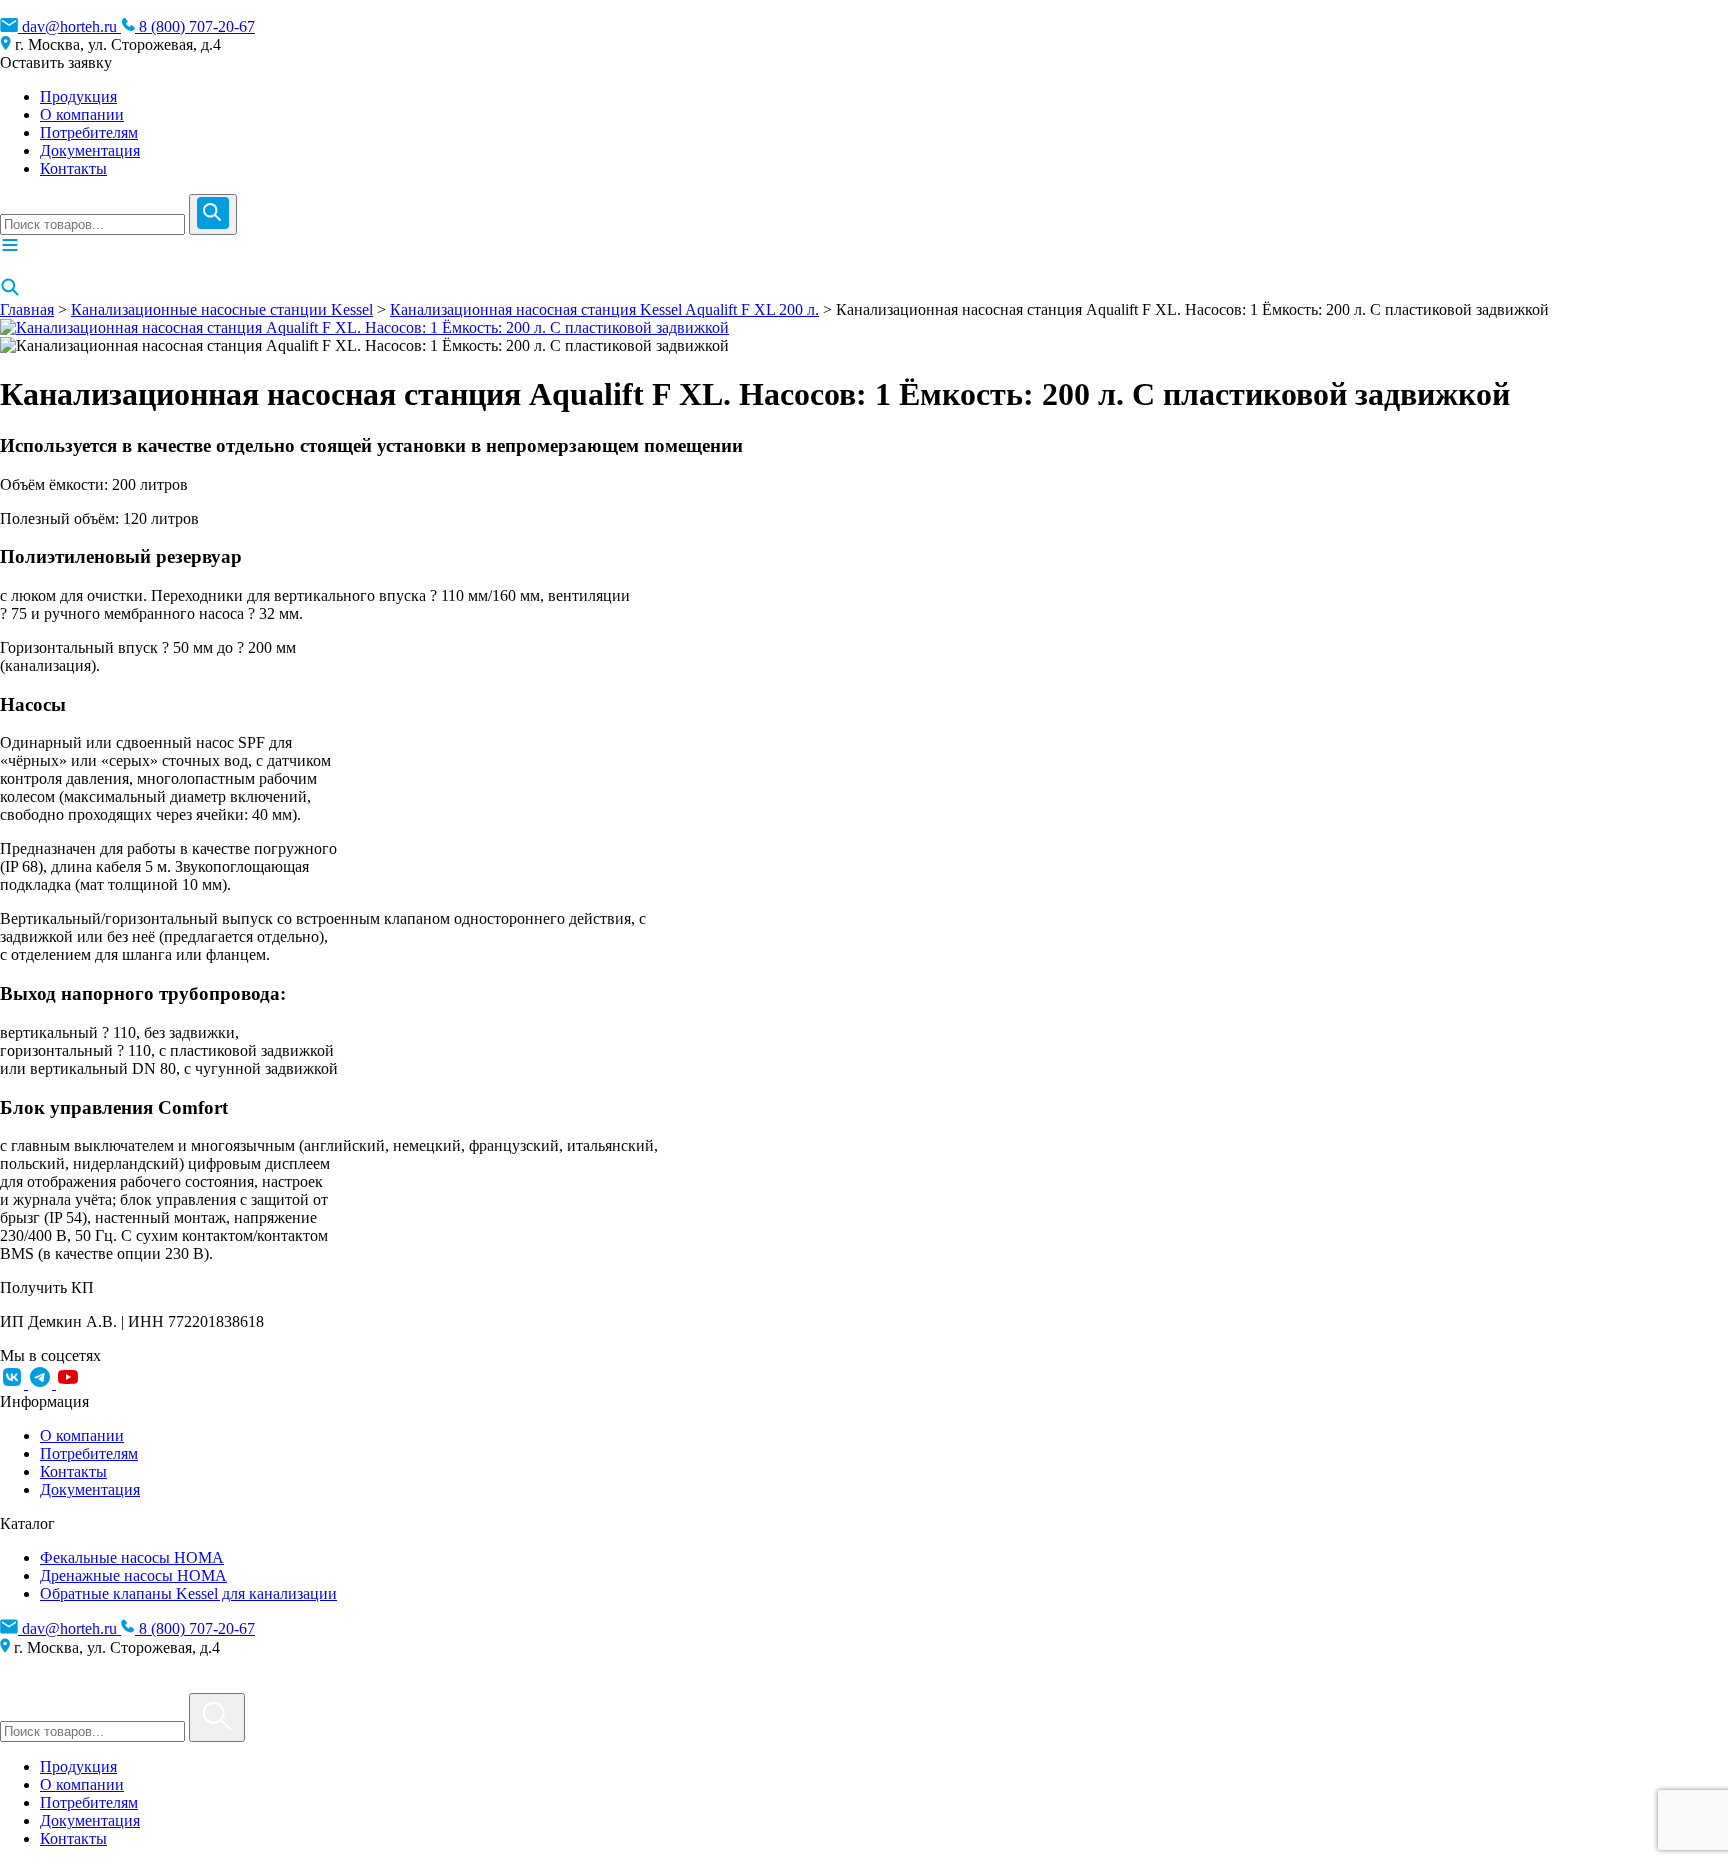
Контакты (73, 168)
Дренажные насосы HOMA (133, 1575)
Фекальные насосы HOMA (132, 1557)
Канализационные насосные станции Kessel (222, 309)
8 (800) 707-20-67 (195, 26)
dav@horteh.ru (69, 26)
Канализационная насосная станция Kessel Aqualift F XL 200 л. (604, 309)
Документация (90, 150)
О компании (82, 114)
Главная (27, 309)
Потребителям (89, 132)
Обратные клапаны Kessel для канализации (188, 1593)
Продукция (78, 96)
